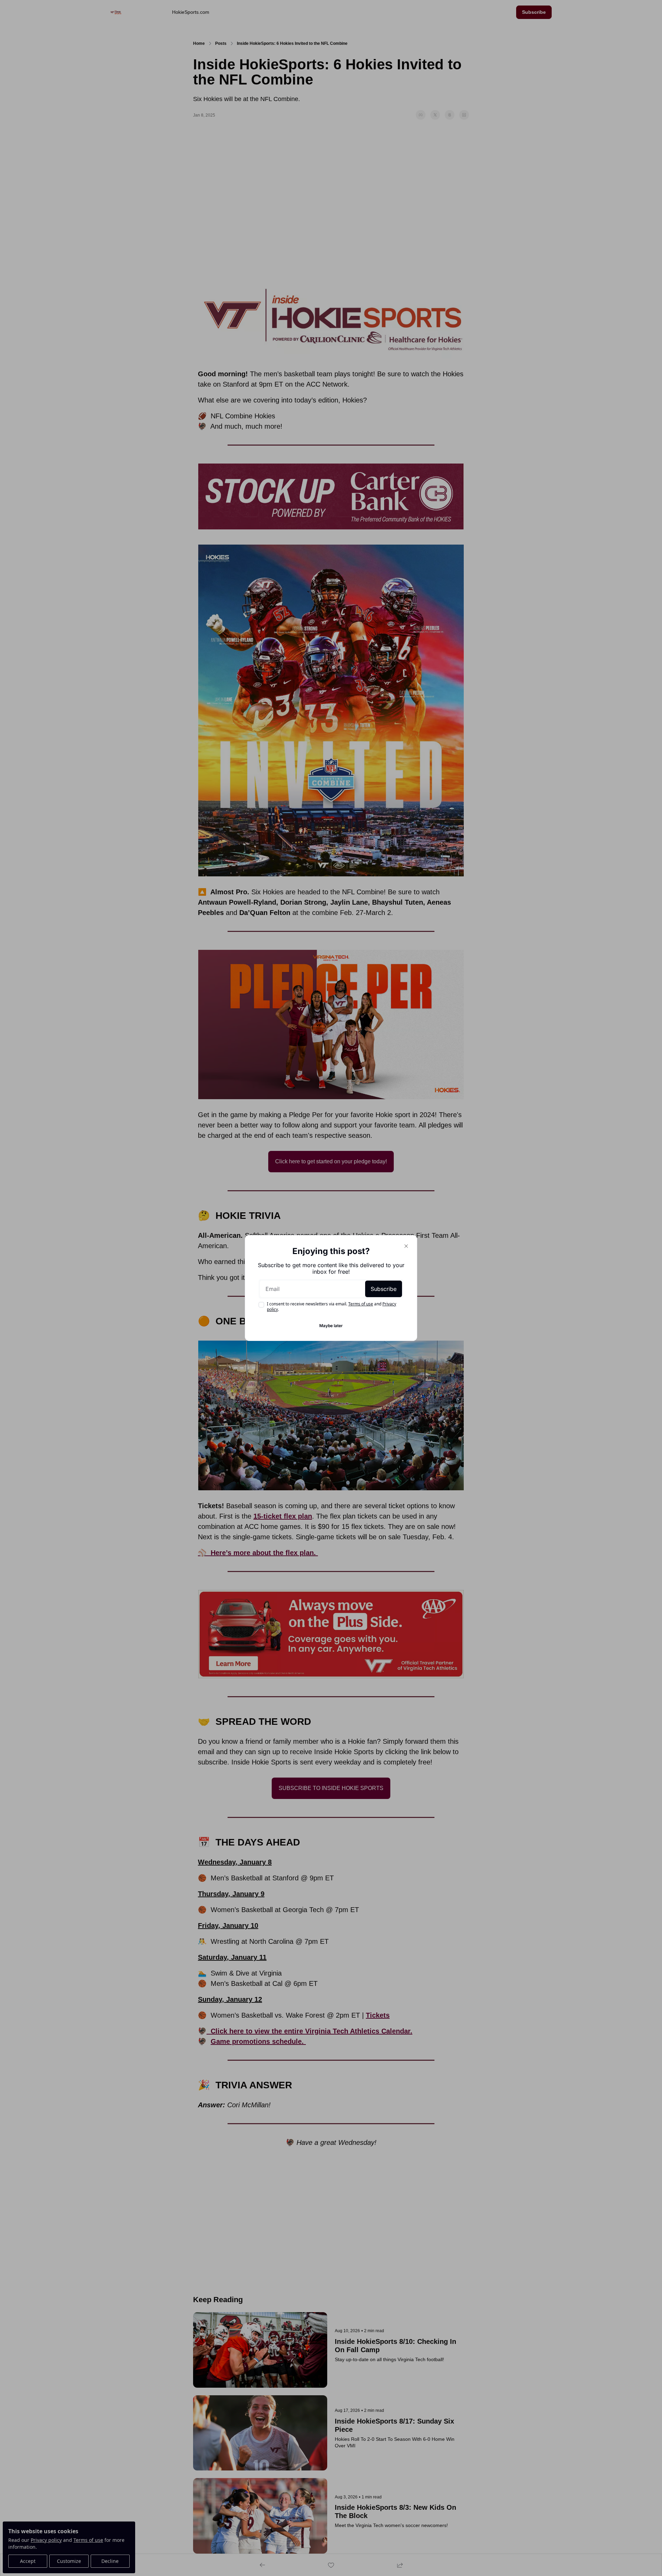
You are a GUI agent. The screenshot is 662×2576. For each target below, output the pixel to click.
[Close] (406, 1246)
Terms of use (361, 1304)
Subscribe (384, 1289)
